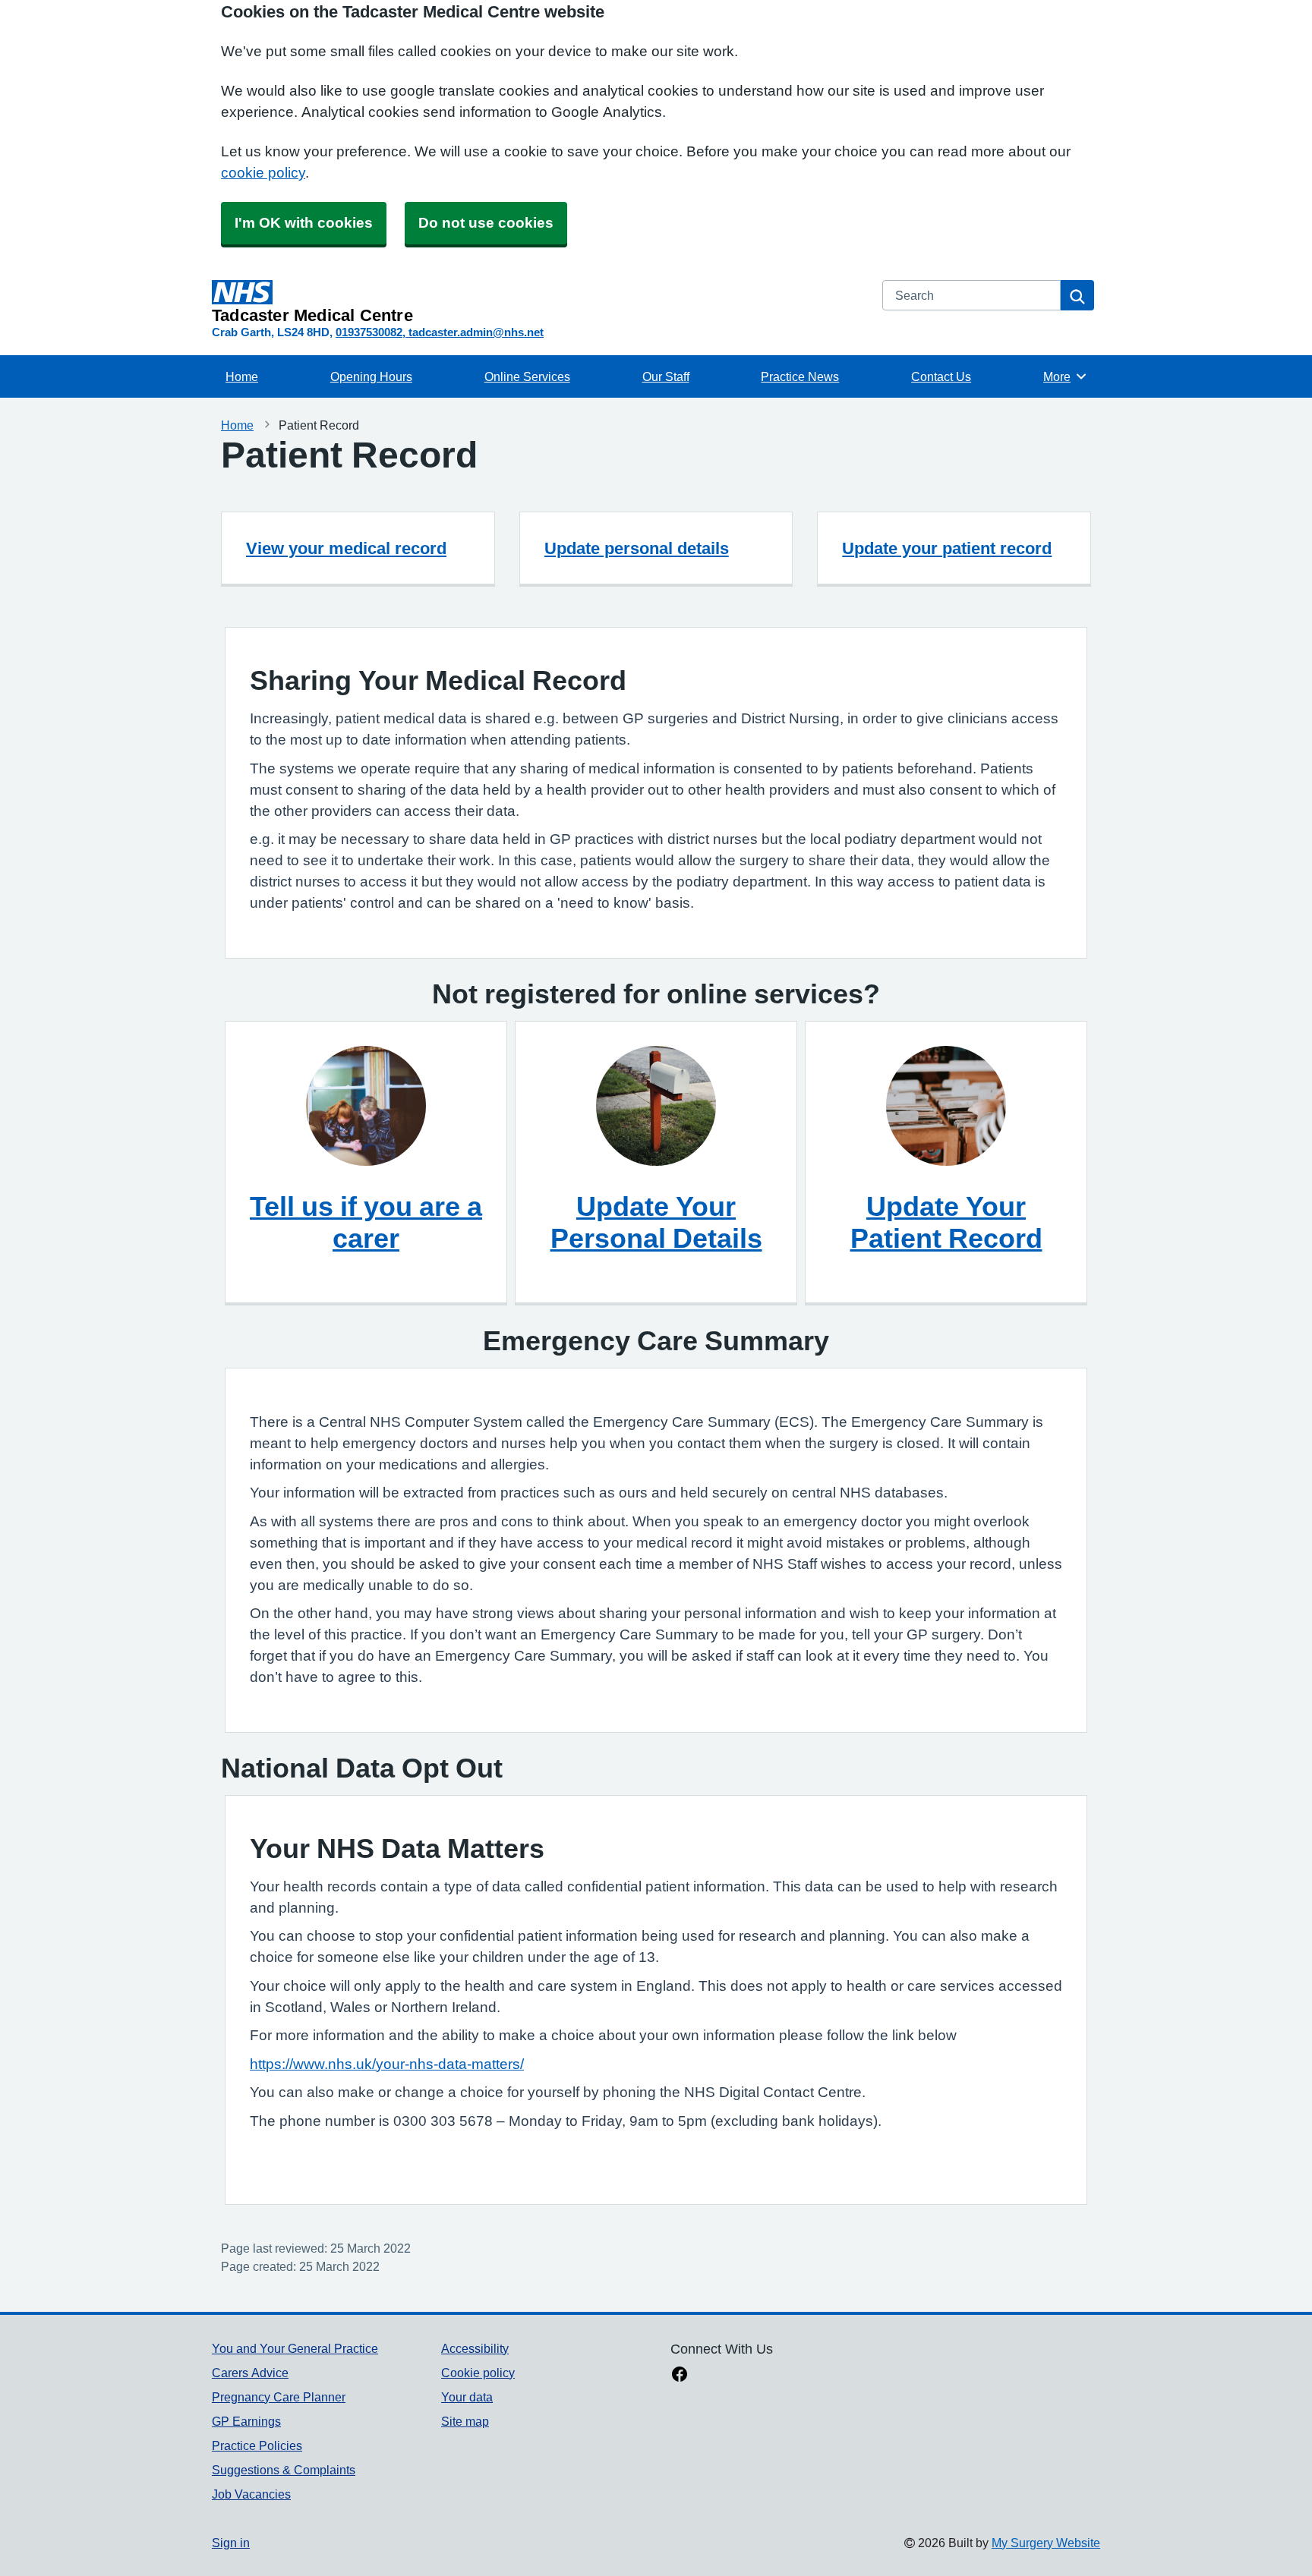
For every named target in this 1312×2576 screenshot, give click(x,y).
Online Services (527, 376)
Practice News (800, 376)
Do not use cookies (486, 223)
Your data (467, 2397)
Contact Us (941, 376)
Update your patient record (947, 548)
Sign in (231, 2543)
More (1065, 376)
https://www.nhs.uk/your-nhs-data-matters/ (387, 2064)
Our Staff (666, 376)
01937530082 (369, 332)
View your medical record (346, 548)
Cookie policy (478, 2373)
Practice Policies (257, 2445)
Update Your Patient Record (946, 1222)
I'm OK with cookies (304, 223)
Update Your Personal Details (656, 1222)
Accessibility (475, 2348)
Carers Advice (250, 2373)
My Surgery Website (1046, 2543)
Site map (465, 2421)
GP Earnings (246, 2421)
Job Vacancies (251, 2494)
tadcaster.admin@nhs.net (476, 332)
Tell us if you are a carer (366, 1222)
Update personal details (637, 548)
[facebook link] (680, 2376)
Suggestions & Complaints (284, 2470)
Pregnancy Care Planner (279, 2397)
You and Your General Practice (295, 2348)
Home (242, 376)
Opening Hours (371, 376)
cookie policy (263, 173)
